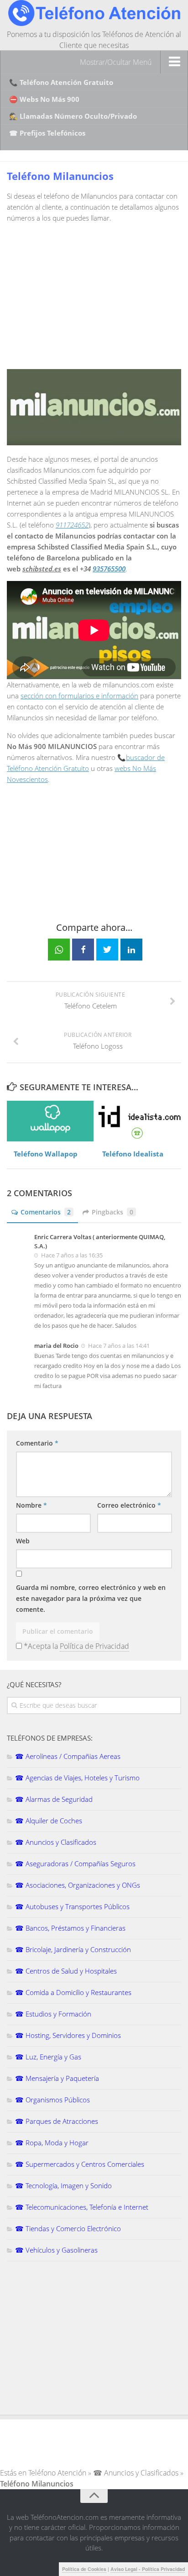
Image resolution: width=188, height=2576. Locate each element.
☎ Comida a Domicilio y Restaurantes (73, 1992)
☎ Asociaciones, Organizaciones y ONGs (78, 1885)
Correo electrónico (129, 1505)
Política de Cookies (84, 2569)
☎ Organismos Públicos (52, 2100)
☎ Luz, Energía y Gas (48, 2057)
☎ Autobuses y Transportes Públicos (72, 1906)
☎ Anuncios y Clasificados (56, 1842)
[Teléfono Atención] (94, 23)
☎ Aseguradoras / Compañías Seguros (75, 1863)
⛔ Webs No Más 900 (44, 99)
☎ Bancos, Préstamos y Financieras (70, 1928)
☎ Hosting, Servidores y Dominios (68, 2035)
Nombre (31, 1505)
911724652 (72, 525)
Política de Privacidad (94, 1646)
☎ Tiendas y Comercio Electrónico (68, 2228)
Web (23, 1541)
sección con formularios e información (79, 696)
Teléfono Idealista (133, 1154)
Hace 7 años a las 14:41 (119, 1346)
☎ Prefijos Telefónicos (47, 133)
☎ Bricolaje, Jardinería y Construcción (73, 1949)
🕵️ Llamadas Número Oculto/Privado (73, 116)
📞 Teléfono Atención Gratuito (61, 82)
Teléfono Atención (57, 2473)
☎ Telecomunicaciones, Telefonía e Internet (82, 2207)
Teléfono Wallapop (46, 1154)
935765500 (109, 569)
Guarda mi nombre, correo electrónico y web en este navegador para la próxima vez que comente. (91, 1598)
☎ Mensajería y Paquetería (57, 2078)
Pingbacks (112, 1212)
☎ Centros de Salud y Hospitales (66, 1971)
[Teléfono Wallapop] (50, 1121)
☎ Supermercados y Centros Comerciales (80, 2164)
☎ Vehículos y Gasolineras (56, 2250)
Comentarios (46, 1212)
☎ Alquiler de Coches (49, 1821)
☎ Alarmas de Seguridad (54, 1799)
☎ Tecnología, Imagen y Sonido (63, 2185)
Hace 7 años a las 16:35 (72, 1255)
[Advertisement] (84, 294)
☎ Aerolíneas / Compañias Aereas (68, 1756)
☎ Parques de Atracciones (57, 2121)
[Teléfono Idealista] (137, 1121)
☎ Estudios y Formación (53, 2014)
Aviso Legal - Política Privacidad (148, 2569)
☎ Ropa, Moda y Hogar (52, 2143)
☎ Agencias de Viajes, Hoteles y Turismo (77, 1778)
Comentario (37, 1443)
